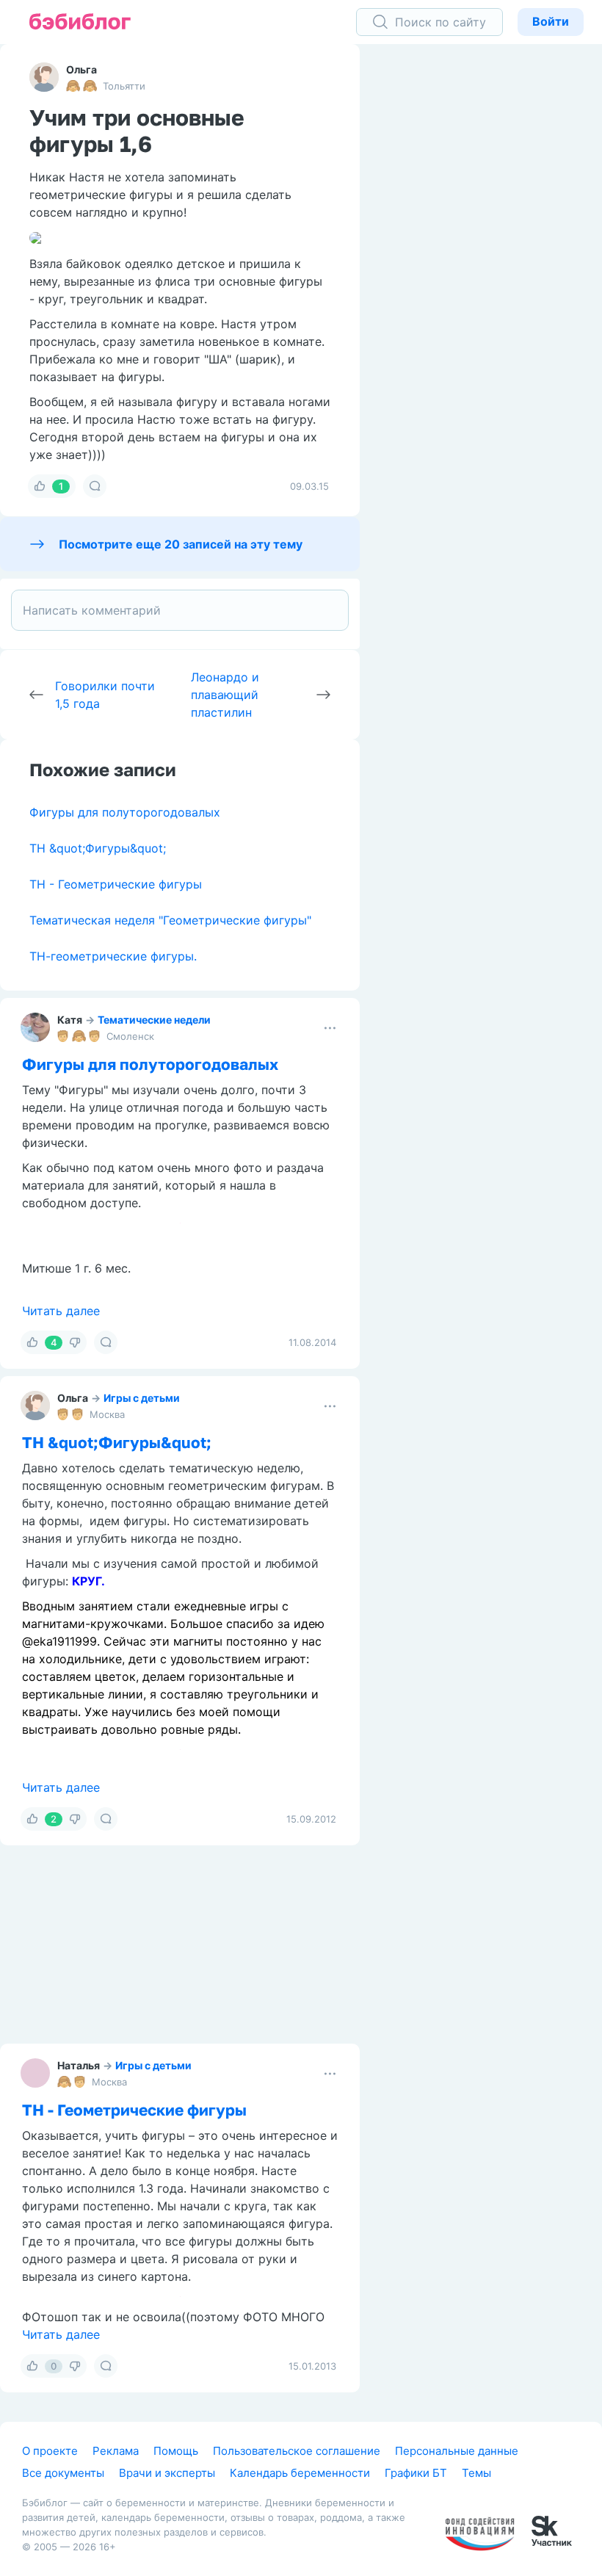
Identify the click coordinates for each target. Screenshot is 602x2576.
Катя (70, 1020)
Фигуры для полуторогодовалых (125, 812)
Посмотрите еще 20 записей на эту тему (181, 544)
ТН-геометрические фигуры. (113, 956)
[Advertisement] (492, 272)
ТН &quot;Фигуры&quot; (98, 848)
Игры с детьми (142, 1634)
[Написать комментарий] (180, 610)
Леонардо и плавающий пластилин (225, 695)
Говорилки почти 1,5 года (105, 695)
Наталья (79, 2302)
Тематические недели (154, 1020)
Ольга (81, 69)
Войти (551, 21)
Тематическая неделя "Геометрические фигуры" (170, 920)
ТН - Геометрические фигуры (116, 884)
